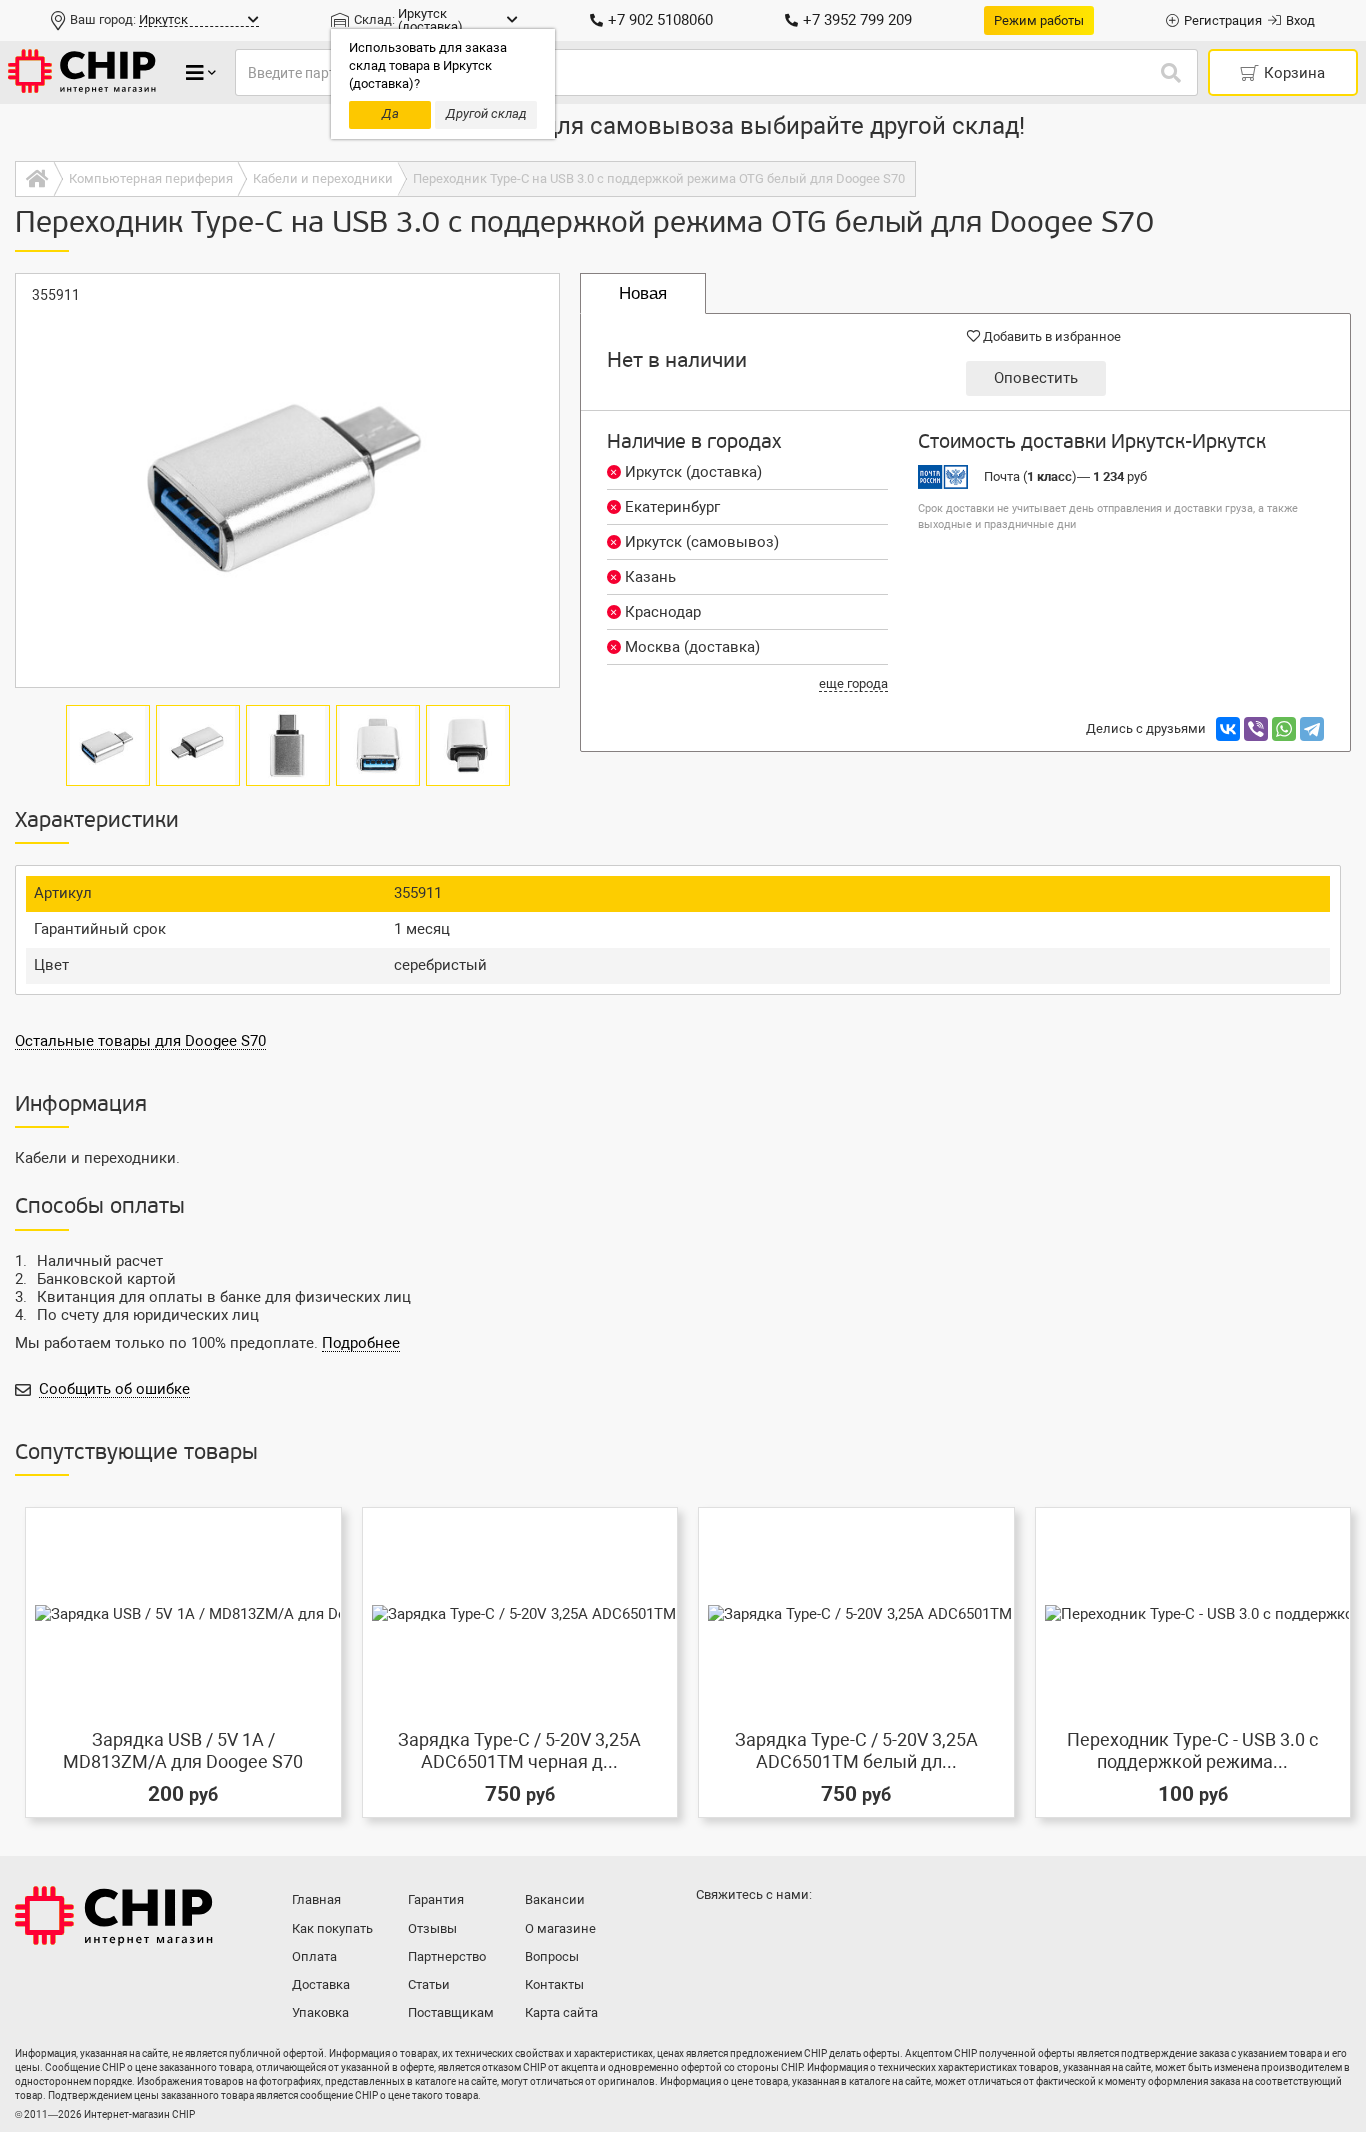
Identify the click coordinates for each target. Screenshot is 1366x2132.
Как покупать (332, 1928)
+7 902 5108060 (660, 20)
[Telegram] (1312, 729)
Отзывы (432, 1928)
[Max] (715, 1935)
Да (390, 113)
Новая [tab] (643, 293)
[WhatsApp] (1284, 729)
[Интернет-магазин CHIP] (82, 72)
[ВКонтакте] (1228, 729)
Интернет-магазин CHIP (114, 1916)
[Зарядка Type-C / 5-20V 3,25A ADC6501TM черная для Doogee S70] (520, 1613)
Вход (1300, 20)
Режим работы (1039, 20)
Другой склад (486, 113)
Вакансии (555, 1899)
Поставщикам (451, 2012)
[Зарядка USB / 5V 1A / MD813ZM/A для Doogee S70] (183, 1613)
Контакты (554, 1984)
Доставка (321, 1984)
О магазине (560, 1928)
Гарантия (436, 1899)
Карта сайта (561, 2012)
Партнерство (447, 1956)
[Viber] (1256, 729)
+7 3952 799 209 (857, 20)
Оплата (314, 1956)
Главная (316, 1899)
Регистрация (1223, 20)
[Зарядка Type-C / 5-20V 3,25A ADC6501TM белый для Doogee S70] (856, 1613)
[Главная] (34, 179)
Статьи (429, 1984)
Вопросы (552, 1956)
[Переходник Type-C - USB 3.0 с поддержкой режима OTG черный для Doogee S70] (1193, 1613)
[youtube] (795, 1935)
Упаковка (320, 2012)
